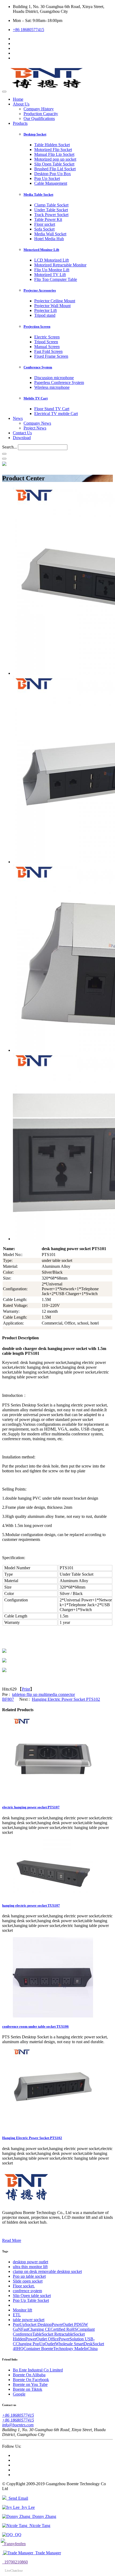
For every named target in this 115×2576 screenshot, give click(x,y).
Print (26, 1689)
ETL (17, 2315)
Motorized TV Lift (50, 275)
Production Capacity (41, 114)
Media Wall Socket (50, 234)
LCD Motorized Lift (51, 260)
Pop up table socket (29, 2276)
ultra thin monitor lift (30, 2267)
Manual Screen (47, 347)
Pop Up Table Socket (31, 2300)
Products (20, 123)
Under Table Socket (51, 210)
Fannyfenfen (14, 2544)
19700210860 (15, 2562)
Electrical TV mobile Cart (56, 414)
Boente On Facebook (31, 2380)
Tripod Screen (46, 342)
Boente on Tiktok (28, 2389)
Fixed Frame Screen (51, 356)
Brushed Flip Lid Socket (55, 169)
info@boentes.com (18, 2425)
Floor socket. (24, 2286)
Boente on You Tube (30, 2384)
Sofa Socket (44, 229)
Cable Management (51, 183)
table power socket (29, 2320)
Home (18, 99)
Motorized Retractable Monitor (60, 265)
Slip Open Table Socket (54, 164)
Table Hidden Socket (52, 145)
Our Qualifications (39, 118)
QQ (17, 2535)
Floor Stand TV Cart (52, 409)
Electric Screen (47, 337)
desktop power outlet (30, 2262)
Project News (35, 428)
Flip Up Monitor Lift (52, 270)
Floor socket (45, 224)
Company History (39, 109)
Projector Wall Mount (52, 306)
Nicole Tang (39, 2526)
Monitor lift (22, 2310)
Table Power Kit (48, 219)
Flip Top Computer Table (56, 279)
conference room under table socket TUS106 (35, 2026)
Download (22, 438)
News (18, 418)
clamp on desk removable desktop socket (47, 2271)
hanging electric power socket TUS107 (31, 1905)
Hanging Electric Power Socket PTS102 (66, 1699)
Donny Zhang (43, 2516)
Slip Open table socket (32, 2296)
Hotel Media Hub (49, 239)
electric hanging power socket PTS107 (31, 1807)
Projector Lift (45, 310)
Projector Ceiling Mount (55, 301)
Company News (37, 423)
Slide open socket (28, 2281)
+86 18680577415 (28, 30)
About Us (21, 104)
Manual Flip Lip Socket (54, 154)
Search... (9, 447)
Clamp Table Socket (51, 205)
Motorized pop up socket (55, 159)
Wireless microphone (52, 387)
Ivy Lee (27, 2507)
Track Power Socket (51, 215)
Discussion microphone (54, 378)
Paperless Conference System (59, 382)
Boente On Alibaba (29, 2375)
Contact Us (22, 433)
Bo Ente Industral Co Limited (38, 2370)
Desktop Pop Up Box (53, 174)
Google (19, 2394)
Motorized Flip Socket (53, 150)
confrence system (27, 2291)
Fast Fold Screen (48, 351)
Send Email (17, 2498)
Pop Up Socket (47, 178)
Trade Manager (47, 2553)
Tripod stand (45, 315)
